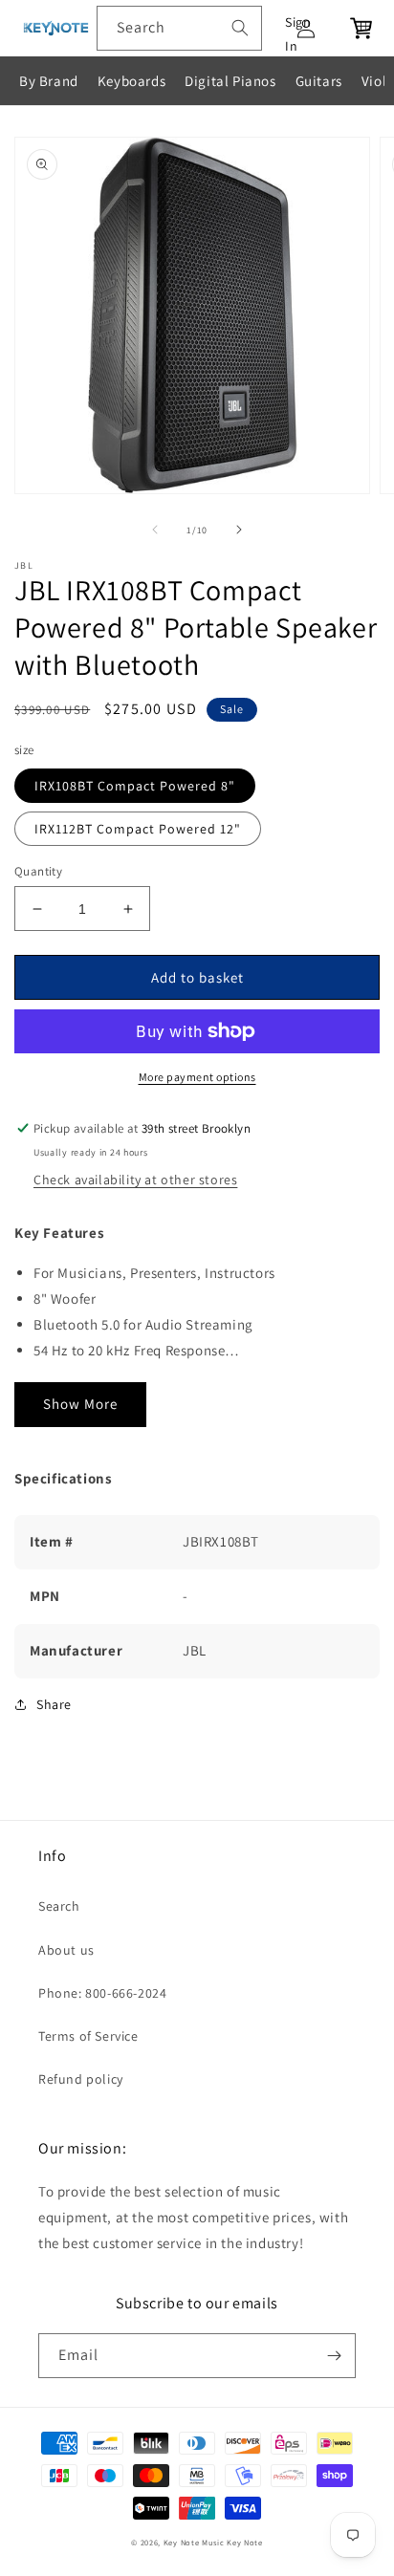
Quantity (38, 871)
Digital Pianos (230, 81)
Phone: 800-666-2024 (102, 1993)
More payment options (197, 1077)
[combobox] (179, 28)
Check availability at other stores (135, 1180)
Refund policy (81, 2079)
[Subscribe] (334, 2356)
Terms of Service (88, 2036)
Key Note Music (194, 2542)
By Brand (49, 81)
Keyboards (131, 81)
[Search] (240, 28)
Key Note (245, 2542)
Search (59, 1906)
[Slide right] (239, 530)
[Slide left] (155, 530)
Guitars (319, 81)
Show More (80, 1404)
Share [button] (54, 1704)
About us (66, 1950)
